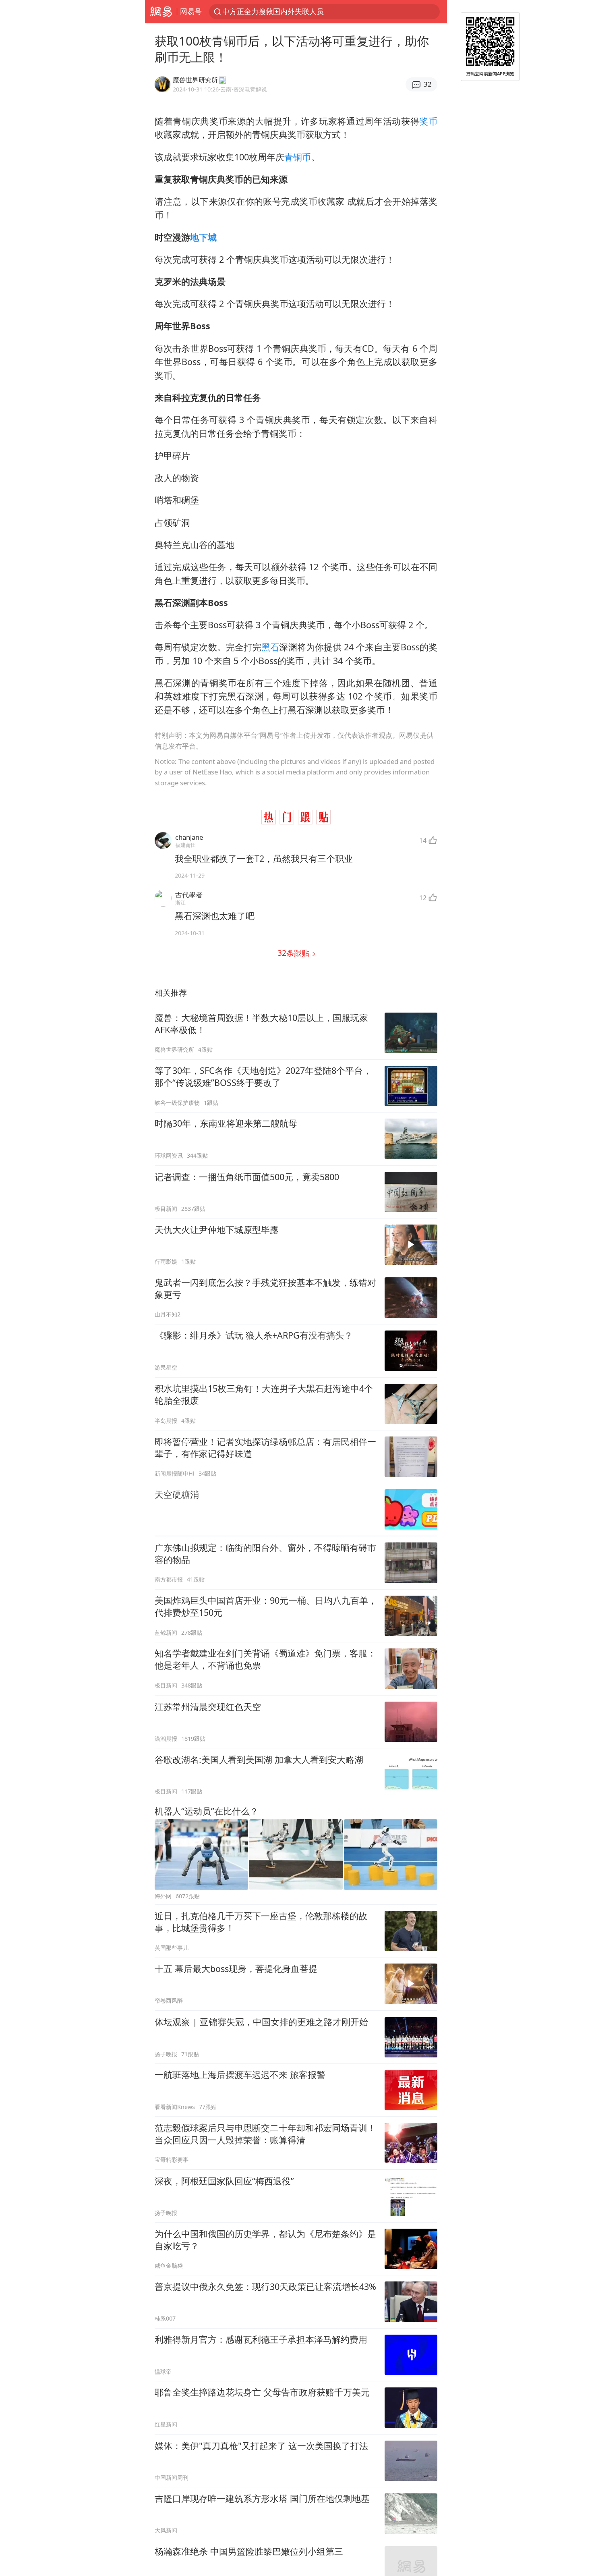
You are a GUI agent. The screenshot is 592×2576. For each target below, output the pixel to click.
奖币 (428, 121)
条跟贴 (294, 953)
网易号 (191, 11)
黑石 (270, 647)
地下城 (203, 237)
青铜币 (298, 157)
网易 (161, 12)
